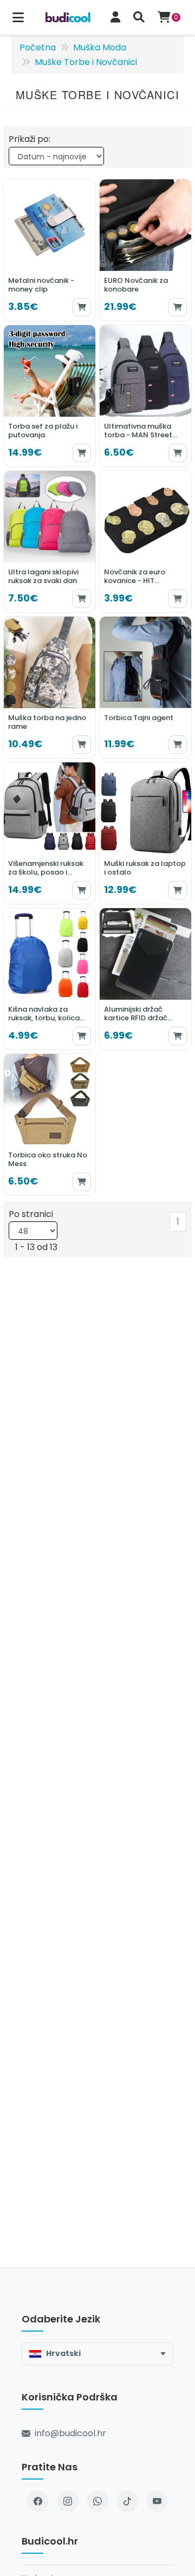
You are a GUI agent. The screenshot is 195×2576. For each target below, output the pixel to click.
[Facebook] (38, 2501)
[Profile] (115, 18)
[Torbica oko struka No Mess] (50, 1125)
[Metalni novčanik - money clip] (50, 250)
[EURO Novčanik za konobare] (145, 250)
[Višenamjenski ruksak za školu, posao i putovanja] (50, 833)
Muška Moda (100, 47)
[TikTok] (127, 2501)
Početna (38, 47)
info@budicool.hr (70, 2433)
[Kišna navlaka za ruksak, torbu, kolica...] (50, 979)
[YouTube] (157, 2501)
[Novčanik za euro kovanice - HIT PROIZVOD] (145, 542)
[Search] (139, 18)
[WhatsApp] (97, 2501)
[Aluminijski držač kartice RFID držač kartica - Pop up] (145, 979)
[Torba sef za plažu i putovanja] (50, 396)
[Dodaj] (82, 307)
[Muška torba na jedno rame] (50, 687)
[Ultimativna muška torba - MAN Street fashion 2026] (145, 396)
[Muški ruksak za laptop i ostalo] (145, 833)
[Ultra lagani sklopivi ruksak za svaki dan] (50, 542)
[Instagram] (68, 2501)
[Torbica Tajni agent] (145, 687)
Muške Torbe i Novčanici (86, 62)
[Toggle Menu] (18, 18)
